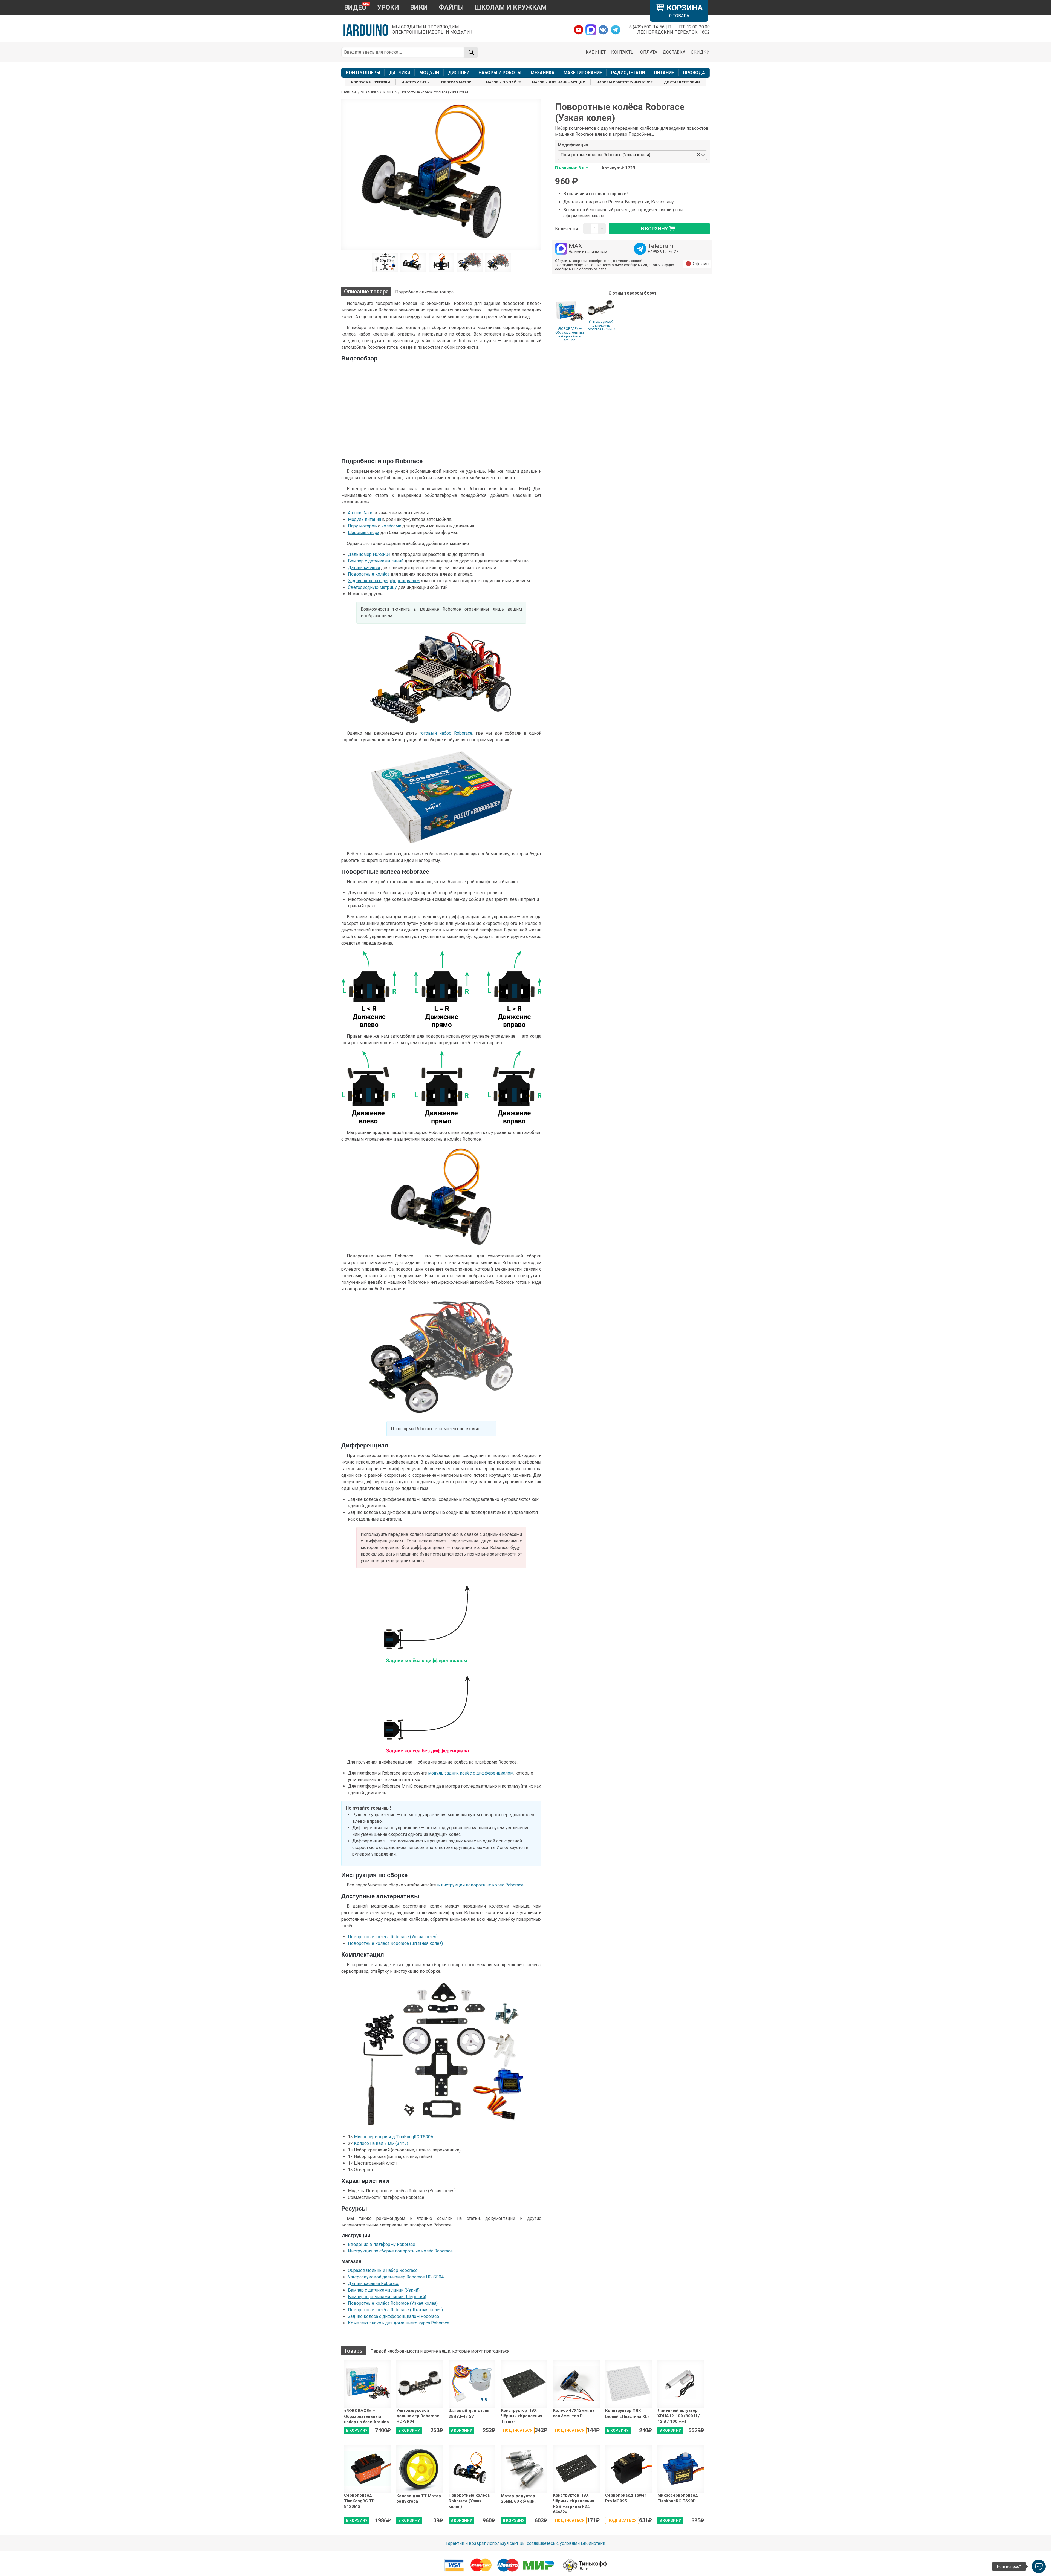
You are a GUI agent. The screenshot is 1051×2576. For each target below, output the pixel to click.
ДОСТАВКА (674, 52)
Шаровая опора (364, 533)
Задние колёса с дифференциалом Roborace (393, 2316)
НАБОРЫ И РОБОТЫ (500, 73)
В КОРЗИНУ (357, 2430)
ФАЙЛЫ (451, 7)
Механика (370, 92)
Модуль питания (364, 519)
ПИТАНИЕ (664, 73)
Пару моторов (362, 526)
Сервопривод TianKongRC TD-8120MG (360, 2501)
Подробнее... (641, 134)
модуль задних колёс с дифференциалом (471, 1773)
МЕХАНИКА (543, 73)
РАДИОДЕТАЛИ (628, 73)
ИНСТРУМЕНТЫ (416, 82)
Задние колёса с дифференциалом (384, 581)
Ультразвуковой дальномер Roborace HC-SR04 (601, 325)
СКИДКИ (700, 52)
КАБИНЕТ (596, 52)
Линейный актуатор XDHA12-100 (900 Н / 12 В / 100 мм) (679, 2416)
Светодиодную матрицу (372, 587)
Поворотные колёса (369, 574)
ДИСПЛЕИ (459, 73)
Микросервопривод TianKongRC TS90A (394, 2137)
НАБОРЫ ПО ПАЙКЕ (503, 82)
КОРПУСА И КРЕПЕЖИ (371, 82)
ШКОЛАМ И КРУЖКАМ (511, 7)
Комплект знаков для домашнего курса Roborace (399, 2323)
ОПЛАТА (649, 52)
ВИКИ (419, 7)
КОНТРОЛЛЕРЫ (363, 73)
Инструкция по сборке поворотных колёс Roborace (400, 2251)
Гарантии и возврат (466, 2543)
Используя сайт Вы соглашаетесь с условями (533, 2543)
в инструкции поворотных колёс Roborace (480, 1885)
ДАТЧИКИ (400, 73)
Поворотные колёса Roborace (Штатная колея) (395, 1943)
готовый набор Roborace (446, 733)
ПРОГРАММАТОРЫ (458, 82)
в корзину (654, 229)
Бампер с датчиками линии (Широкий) (387, 2297)
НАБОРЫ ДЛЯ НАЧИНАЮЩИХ (558, 82)
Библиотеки (593, 2543)
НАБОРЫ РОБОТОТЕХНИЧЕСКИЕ (624, 82)
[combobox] (674, 155)
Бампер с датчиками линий (376, 561)
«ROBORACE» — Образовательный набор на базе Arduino (570, 334)
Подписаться (518, 2430)
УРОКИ (388, 7)
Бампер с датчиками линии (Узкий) (384, 2290)
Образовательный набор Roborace (383, 2270)
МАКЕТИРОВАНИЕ (583, 73)
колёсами (391, 526)
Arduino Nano (361, 513)
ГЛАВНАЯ (349, 92)
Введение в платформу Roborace (382, 2244)
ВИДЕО (355, 7)
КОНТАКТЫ (623, 52)
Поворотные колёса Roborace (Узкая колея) (393, 1937)
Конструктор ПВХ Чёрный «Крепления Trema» (522, 2416)
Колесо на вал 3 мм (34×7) (381, 2143)
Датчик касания (364, 568)
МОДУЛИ (429, 73)
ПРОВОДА (694, 73)
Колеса (390, 92)
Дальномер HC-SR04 (369, 554)
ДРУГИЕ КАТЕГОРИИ (682, 82)
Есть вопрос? (1009, 2566)
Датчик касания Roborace (374, 2284)
